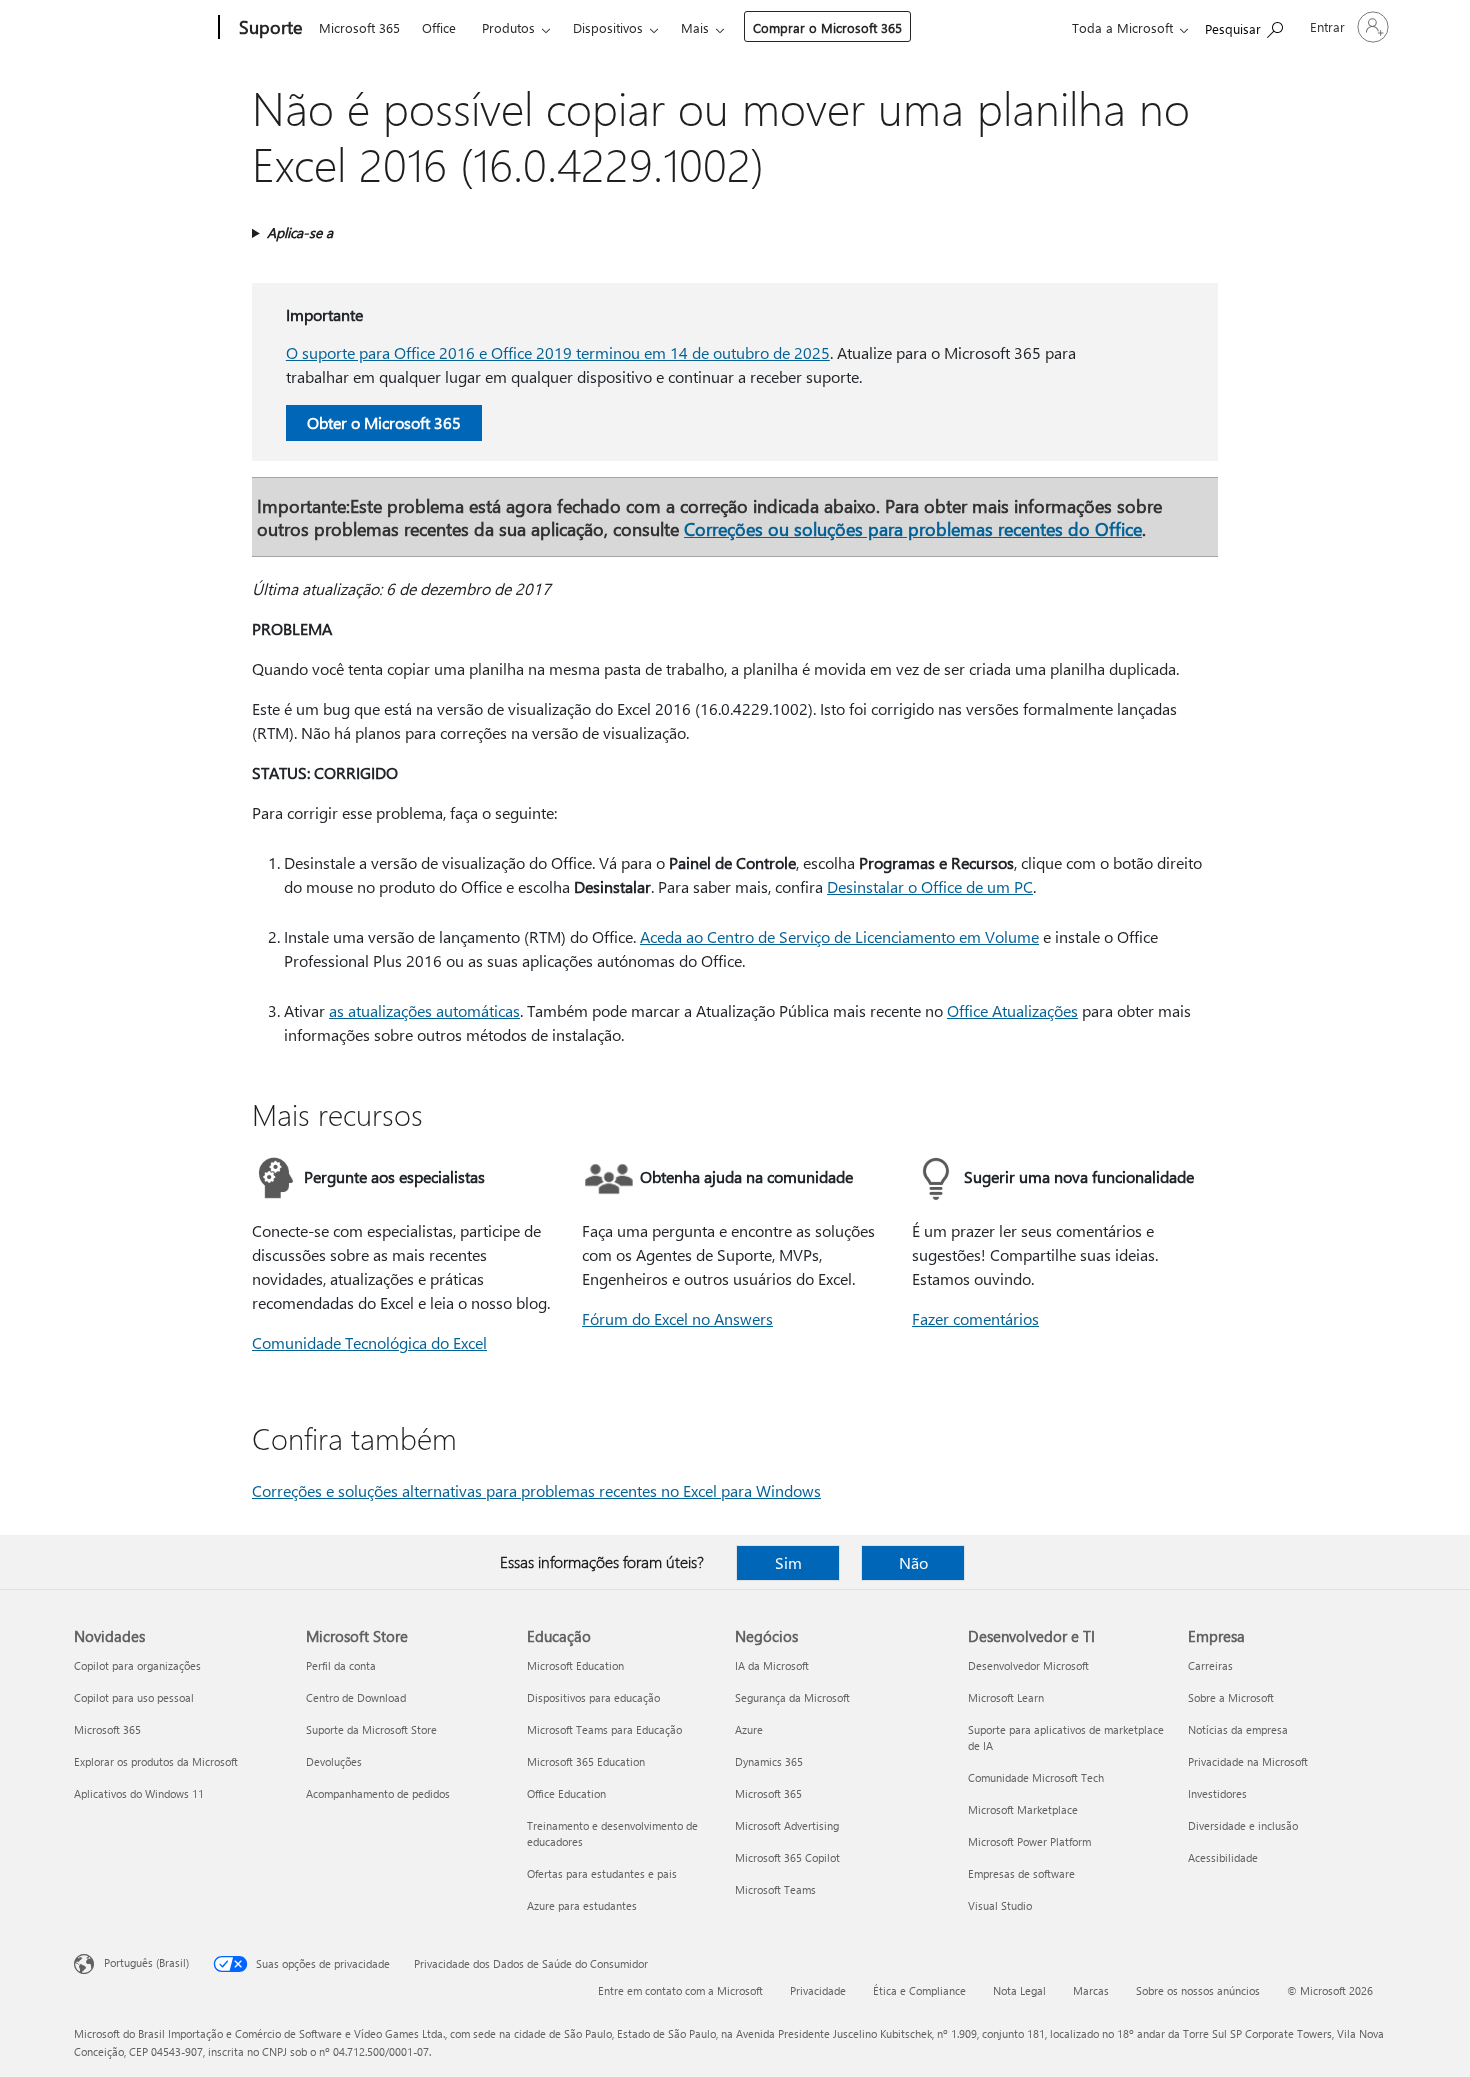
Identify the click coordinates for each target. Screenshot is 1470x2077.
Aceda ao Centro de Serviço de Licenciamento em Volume (839, 936)
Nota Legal (1019, 1990)
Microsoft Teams (775, 1889)
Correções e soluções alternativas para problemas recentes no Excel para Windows (536, 1490)
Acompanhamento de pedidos (378, 1793)
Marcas (1091, 1990)
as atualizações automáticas (424, 1010)
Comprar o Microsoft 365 (827, 27)
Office (439, 27)
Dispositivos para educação (593, 1697)
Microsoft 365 (359, 27)
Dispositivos (608, 27)
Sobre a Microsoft (1231, 1697)
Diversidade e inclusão (1243, 1825)
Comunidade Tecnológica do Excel (369, 1342)
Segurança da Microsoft (792, 1697)
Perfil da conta (341, 1665)
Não (913, 1562)
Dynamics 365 (769, 1761)
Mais (695, 27)
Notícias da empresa (1238, 1729)
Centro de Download (356, 1697)
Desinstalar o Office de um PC (930, 886)
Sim (788, 1562)
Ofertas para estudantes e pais (602, 1873)
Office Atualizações (1012, 1010)
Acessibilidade (1223, 1857)
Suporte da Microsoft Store (371, 1729)
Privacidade (818, 1990)
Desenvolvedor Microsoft (1028, 1665)
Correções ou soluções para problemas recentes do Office (913, 528)
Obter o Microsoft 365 (384, 422)
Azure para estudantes (582, 1905)
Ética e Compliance (919, 1990)
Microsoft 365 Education (586, 1761)
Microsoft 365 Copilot (787, 1857)
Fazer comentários (975, 1318)
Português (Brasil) (146, 1962)
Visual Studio (1000, 1905)
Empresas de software (1021, 1873)
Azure (749, 1729)
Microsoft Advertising (787, 1825)
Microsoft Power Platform (1029, 1841)
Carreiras (1210, 1665)
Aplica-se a (300, 232)
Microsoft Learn (1006, 1697)
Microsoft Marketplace (1023, 1809)
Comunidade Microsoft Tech (1036, 1777)
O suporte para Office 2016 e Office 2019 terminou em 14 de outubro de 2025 (558, 352)
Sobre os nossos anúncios (1198, 1990)
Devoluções (334, 1761)
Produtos (508, 27)
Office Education (566, 1793)
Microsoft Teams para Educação (604, 1729)
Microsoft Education (575, 1665)
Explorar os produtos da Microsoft (156, 1761)
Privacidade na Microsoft (1248, 1761)
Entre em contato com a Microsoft (680, 1990)
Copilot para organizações (137, 1665)
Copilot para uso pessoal (134, 1697)
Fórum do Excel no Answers (677, 1318)
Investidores (1217, 1793)
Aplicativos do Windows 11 (139, 1793)
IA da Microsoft (772, 1665)
